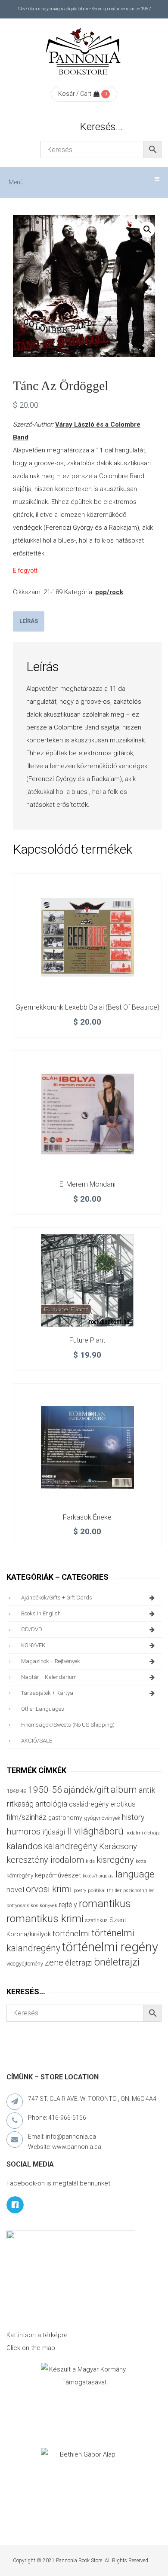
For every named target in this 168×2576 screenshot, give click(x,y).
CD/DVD (32, 1629)
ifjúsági (54, 1832)
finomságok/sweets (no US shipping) (68, 1725)
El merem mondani (87, 1184)
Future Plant (87, 1340)
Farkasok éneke (87, 1517)
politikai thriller (105, 1890)
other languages (43, 1709)
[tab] (29, 621)
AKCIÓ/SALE (37, 1741)
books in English (41, 1613)
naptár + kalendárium (49, 1677)
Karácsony (118, 1846)
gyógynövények (102, 1818)
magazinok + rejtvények (51, 1661)
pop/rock (109, 592)
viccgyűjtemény (25, 1964)
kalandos (24, 1846)
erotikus (123, 1804)
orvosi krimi (49, 1889)
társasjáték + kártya (47, 1693)
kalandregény (71, 1846)
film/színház (26, 1817)
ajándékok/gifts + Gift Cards (57, 1598)
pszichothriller (138, 1891)
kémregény (20, 1876)
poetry (80, 1891)
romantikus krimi (45, 1918)
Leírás (29, 621)
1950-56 (45, 1790)
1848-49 (16, 1791)
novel (15, 1889)
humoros (23, 1831)
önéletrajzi (117, 1962)
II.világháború (95, 1831)
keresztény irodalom (45, 1860)
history (133, 1817)
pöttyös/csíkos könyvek (32, 1906)
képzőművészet (58, 1875)
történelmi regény (110, 1947)
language (135, 1874)
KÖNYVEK (33, 1645)
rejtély (68, 1905)
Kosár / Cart (75, 94)
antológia (51, 1804)
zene (54, 1963)
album (124, 1790)
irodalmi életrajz (143, 1833)
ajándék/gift (86, 1790)
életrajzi (79, 1963)
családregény (89, 1804)
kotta (141, 1861)
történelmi (71, 1934)
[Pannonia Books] (84, 53)
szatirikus (96, 1920)
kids (90, 1861)
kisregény (115, 1860)
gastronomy (65, 1818)
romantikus (105, 1903)
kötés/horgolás (98, 1876)
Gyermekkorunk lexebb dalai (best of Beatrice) (87, 1007)
